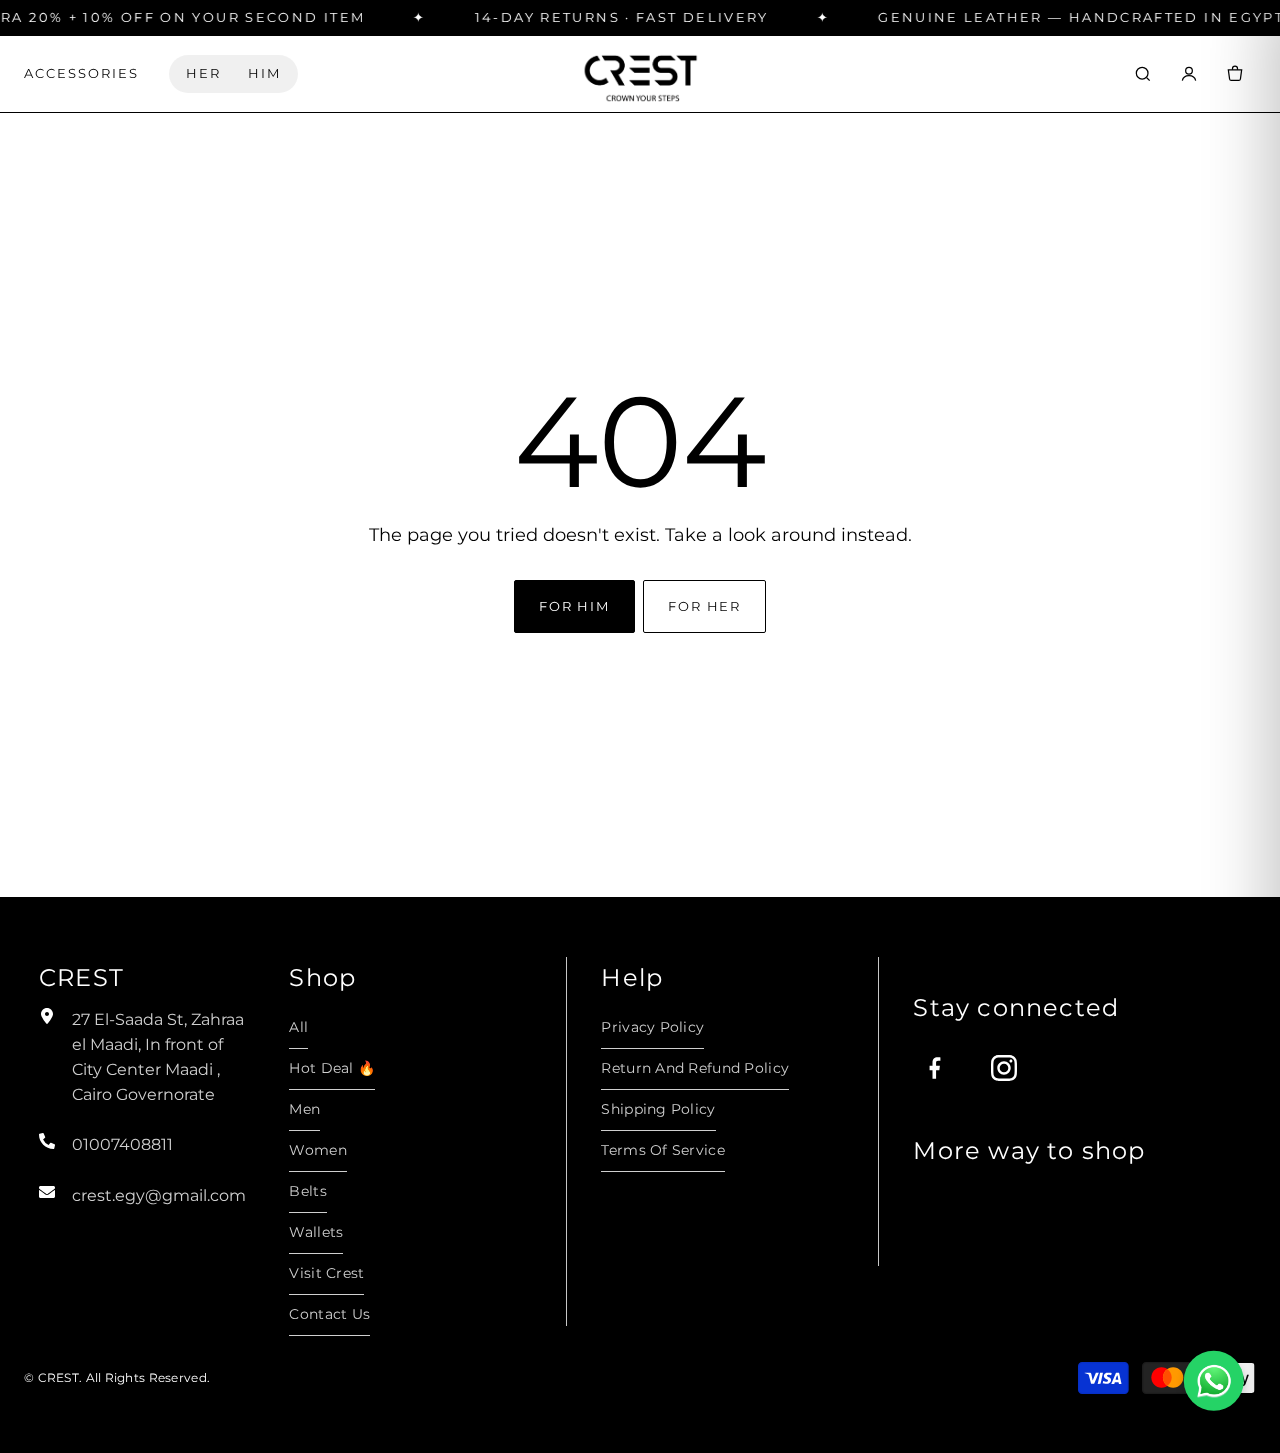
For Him (574, 606)
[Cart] (1235, 74)
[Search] (1143, 74)
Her (203, 73)
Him (264, 73)
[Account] (1189, 74)
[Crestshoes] (640, 73)
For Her (704, 606)
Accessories (82, 73)
